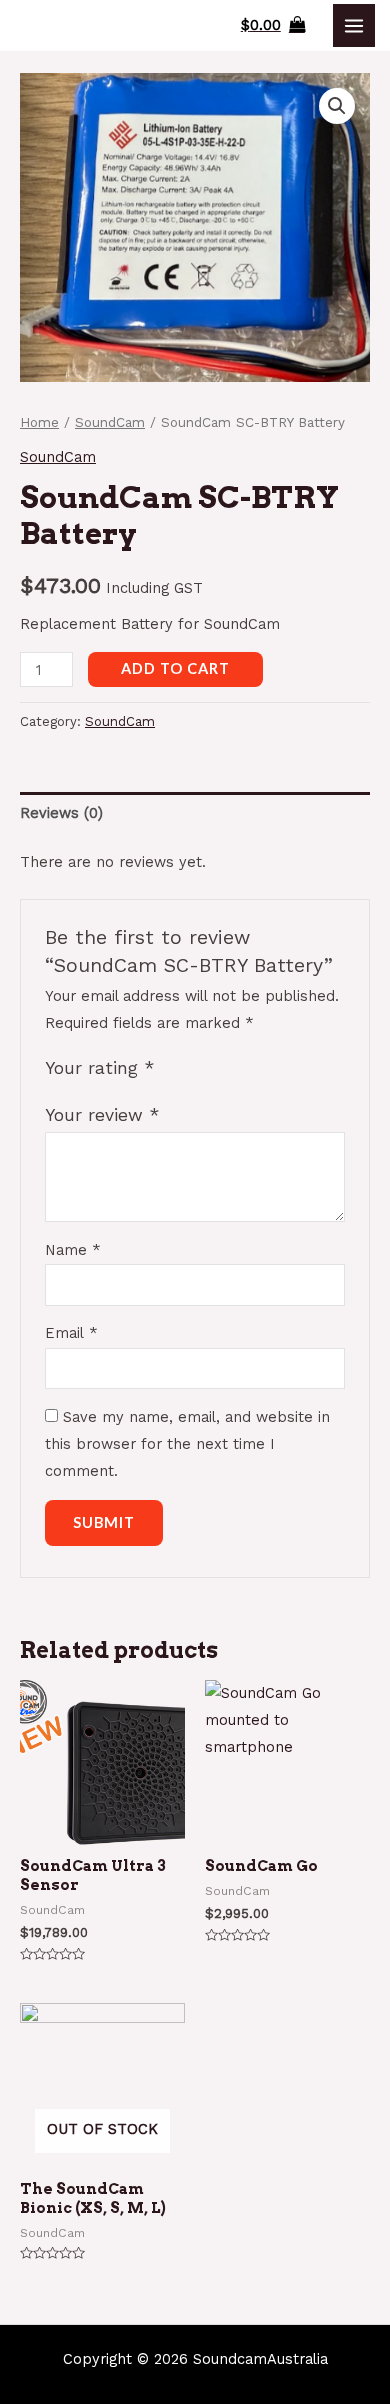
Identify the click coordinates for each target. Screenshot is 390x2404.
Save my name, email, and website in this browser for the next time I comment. (187, 1444)
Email (71, 1333)
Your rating (100, 1068)
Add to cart (175, 668)
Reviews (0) (61, 813)
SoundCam (110, 422)
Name (73, 1250)
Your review (102, 1115)
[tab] (195, 813)
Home (39, 422)
